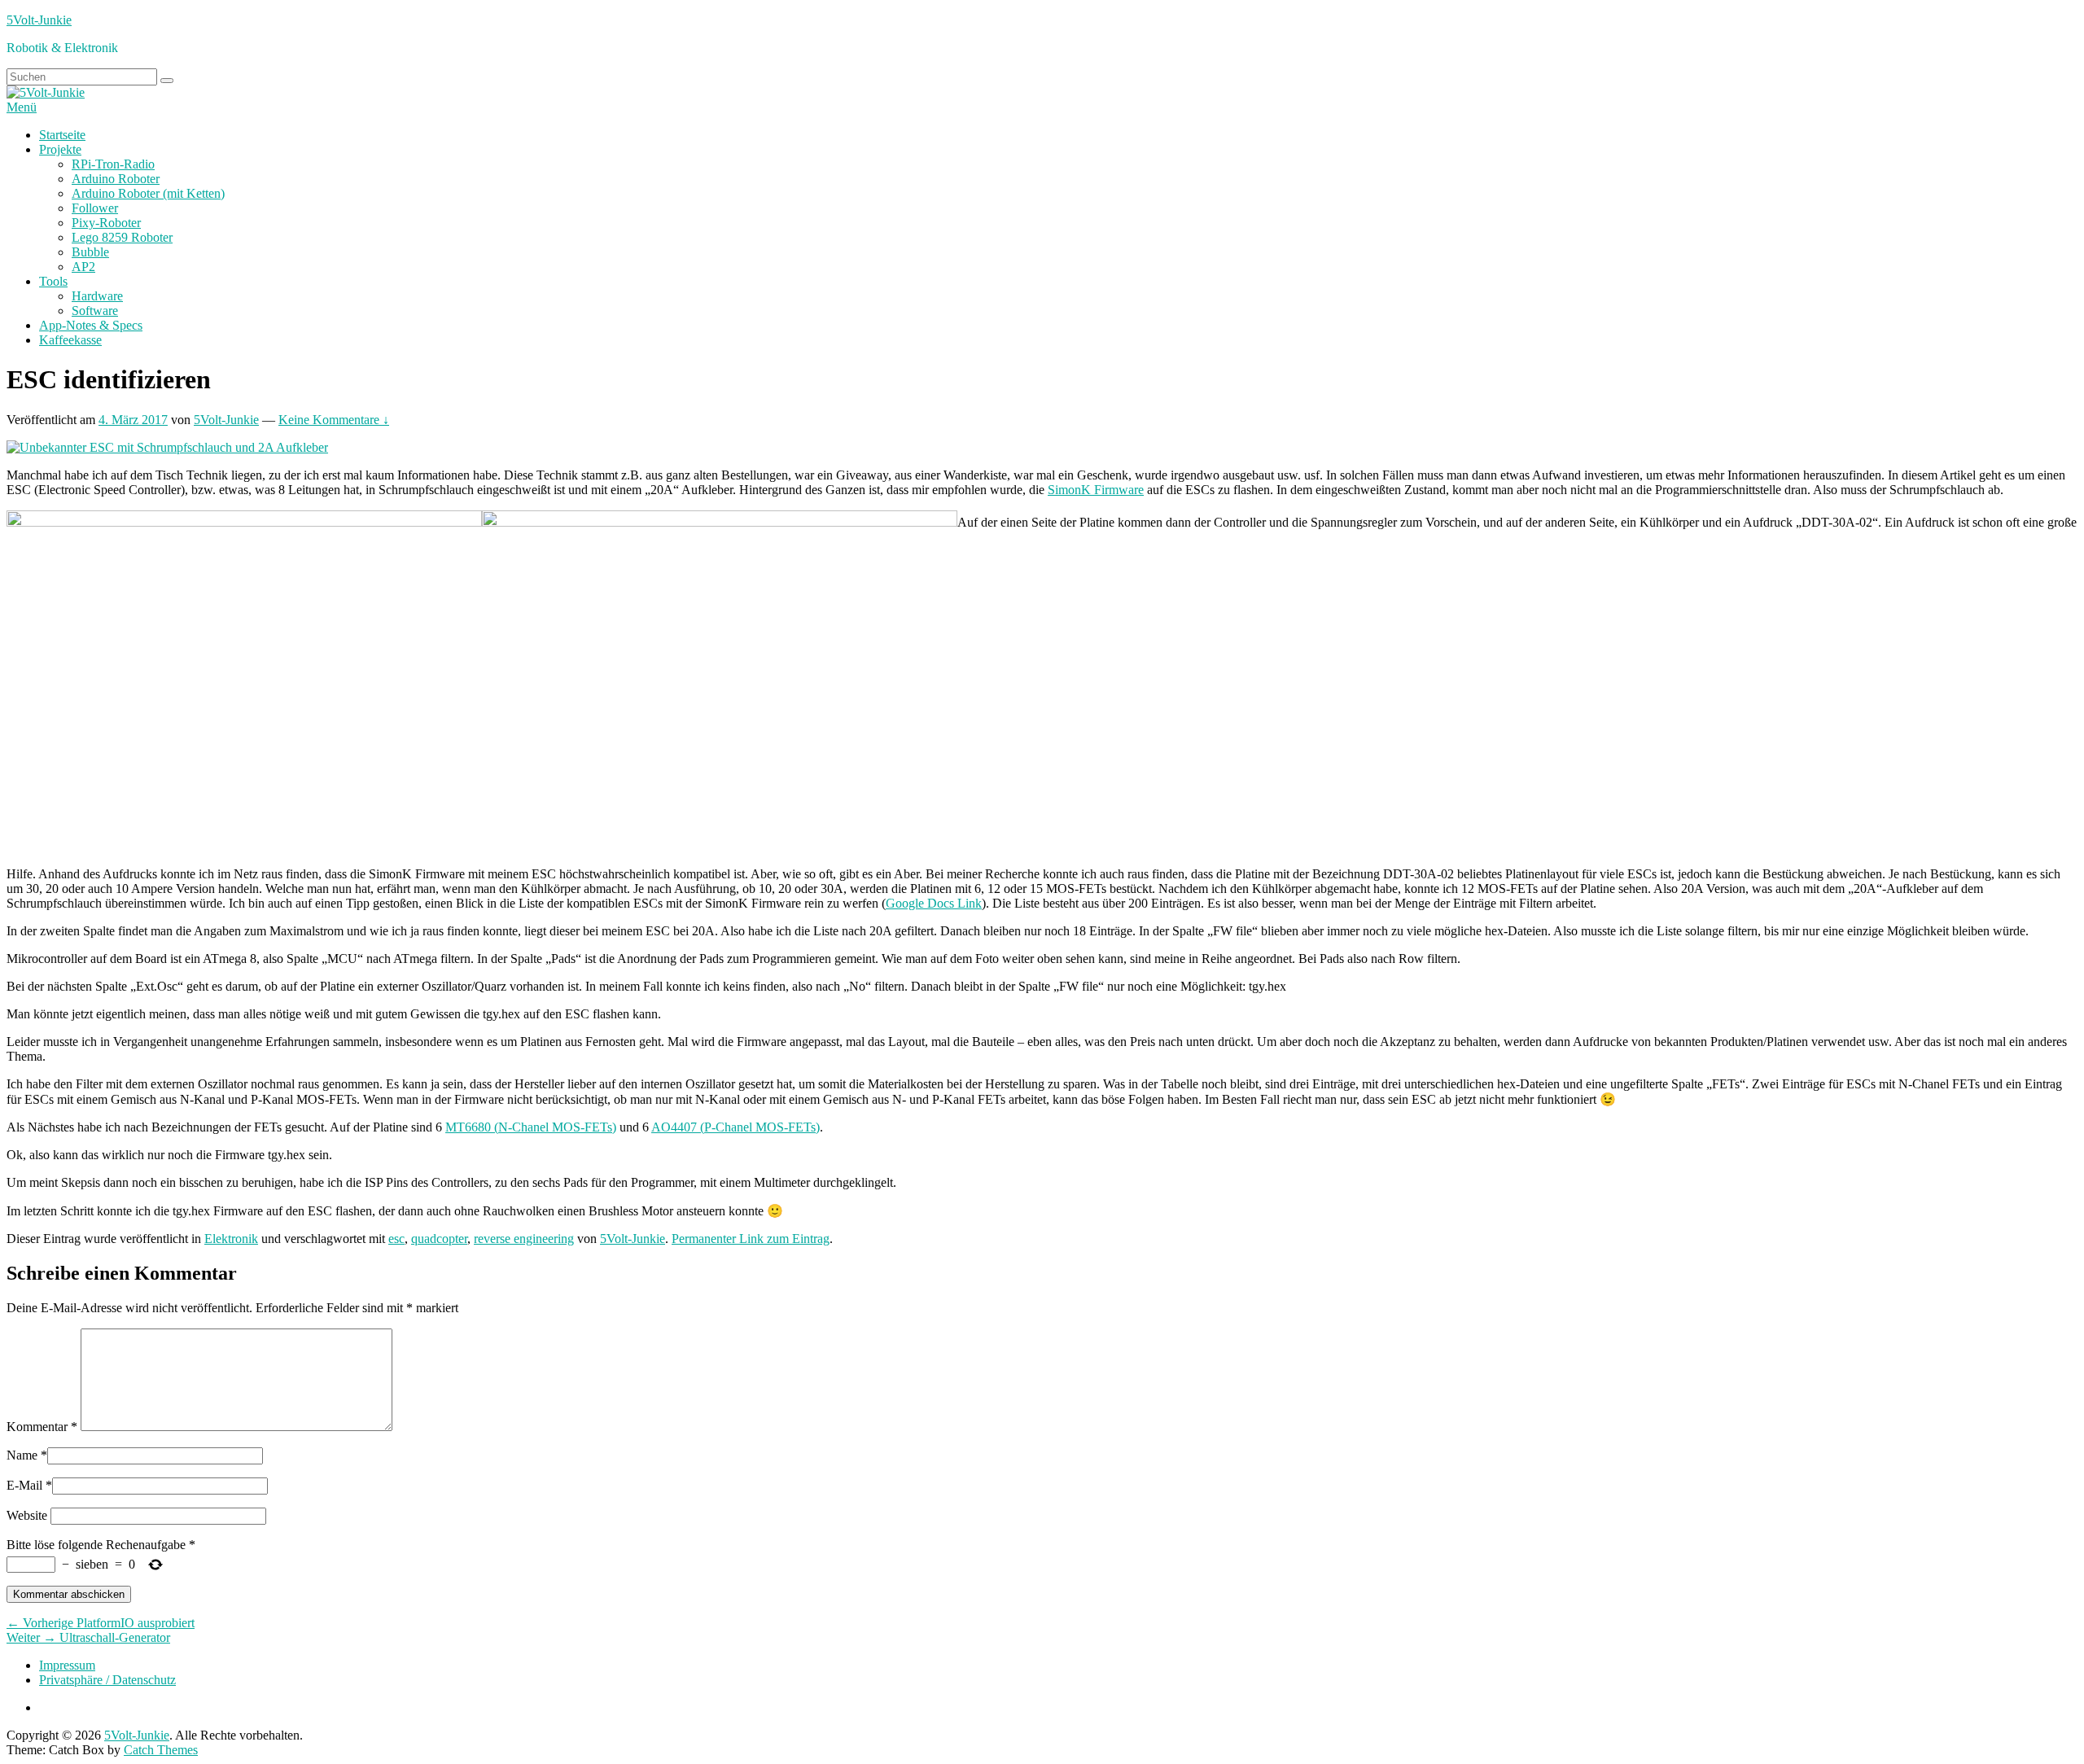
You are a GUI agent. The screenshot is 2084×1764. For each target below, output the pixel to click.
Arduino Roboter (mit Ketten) (148, 193)
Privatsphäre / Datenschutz (107, 1680)
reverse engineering (524, 1239)
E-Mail (24, 1485)
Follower (95, 208)
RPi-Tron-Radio (113, 164)
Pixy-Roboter (106, 223)
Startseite (62, 135)
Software (95, 311)
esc (396, 1239)
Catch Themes (161, 1750)
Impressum (67, 1665)
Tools (53, 281)
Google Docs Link (934, 903)
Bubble (90, 252)
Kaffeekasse (70, 340)
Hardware (97, 296)
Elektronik (231, 1239)
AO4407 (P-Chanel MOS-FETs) (736, 1127)
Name (22, 1455)
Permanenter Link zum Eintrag (751, 1239)
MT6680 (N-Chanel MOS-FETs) (531, 1127)
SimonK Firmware (1096, 490)
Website (27, 1515)
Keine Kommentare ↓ (334, 420)
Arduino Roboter (116, 179)
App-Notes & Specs (91, 325)
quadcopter (439, 1239)
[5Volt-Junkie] (46, 92)
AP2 (83, 267)
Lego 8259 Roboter (122, 237)
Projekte (60, 149)
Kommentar (42, 1427)
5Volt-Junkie (39, 20)
